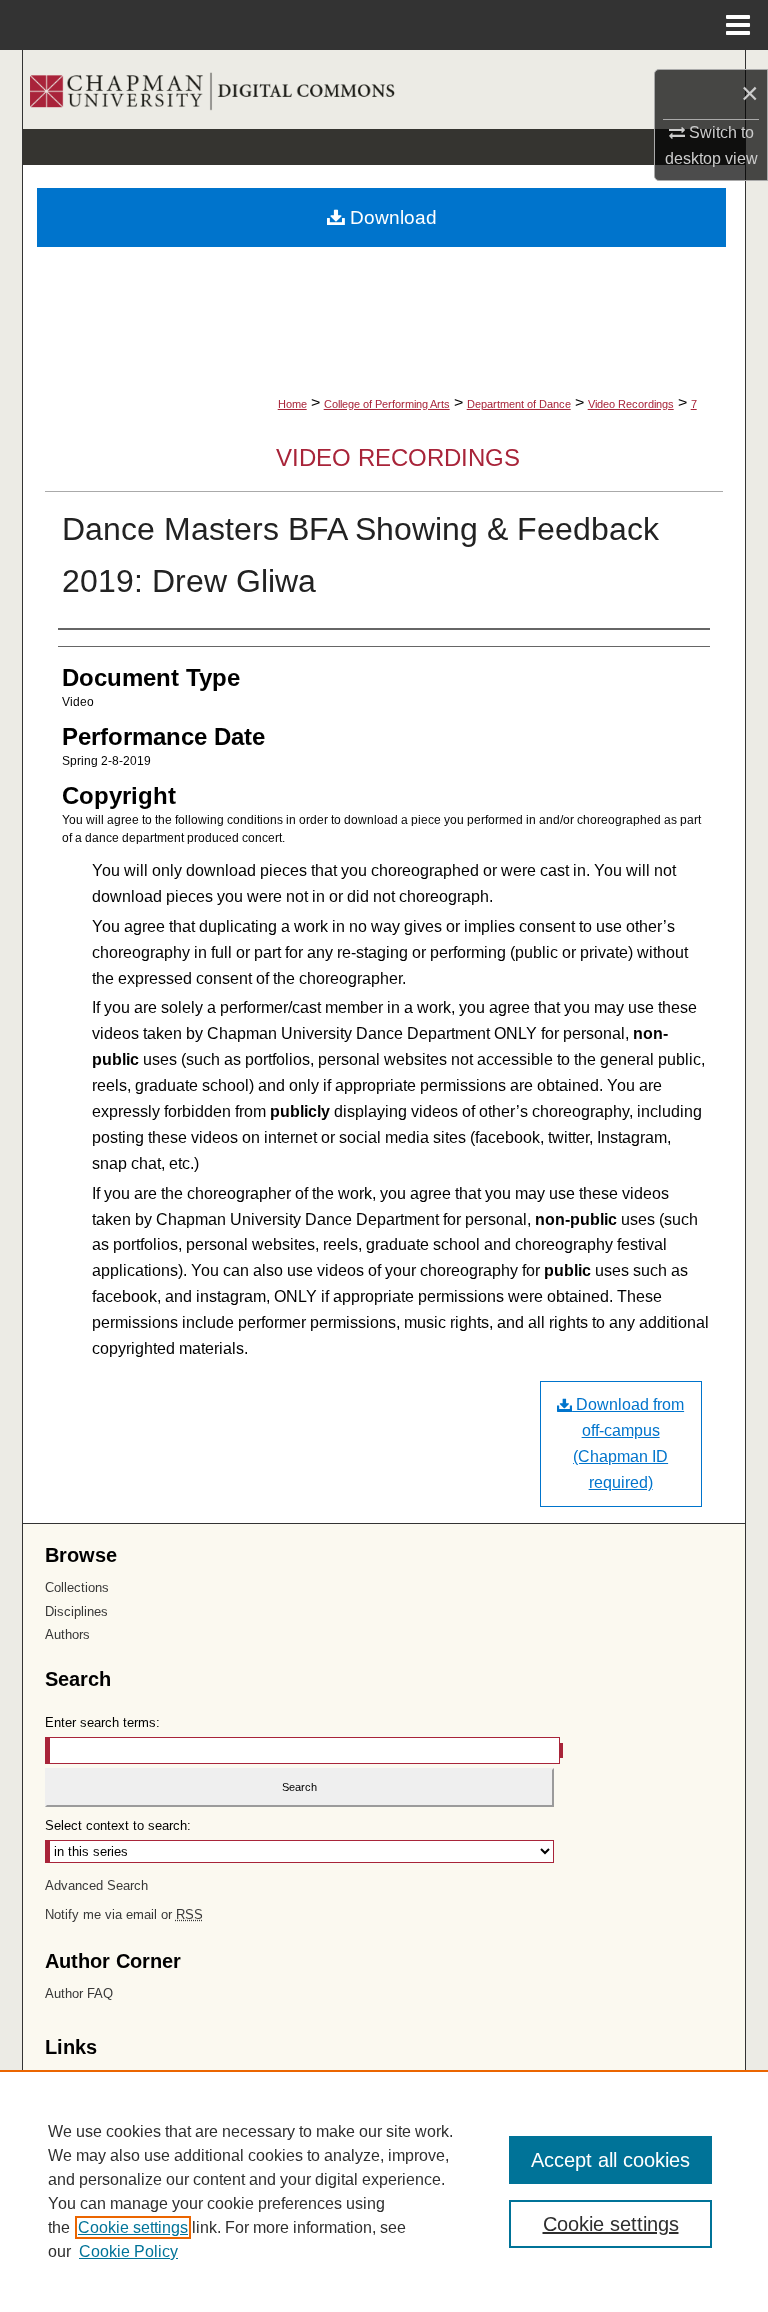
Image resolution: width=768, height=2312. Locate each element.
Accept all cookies (610, 2160)
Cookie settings (133, 2227)
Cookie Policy (128, 2251)
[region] (384, 2191)
